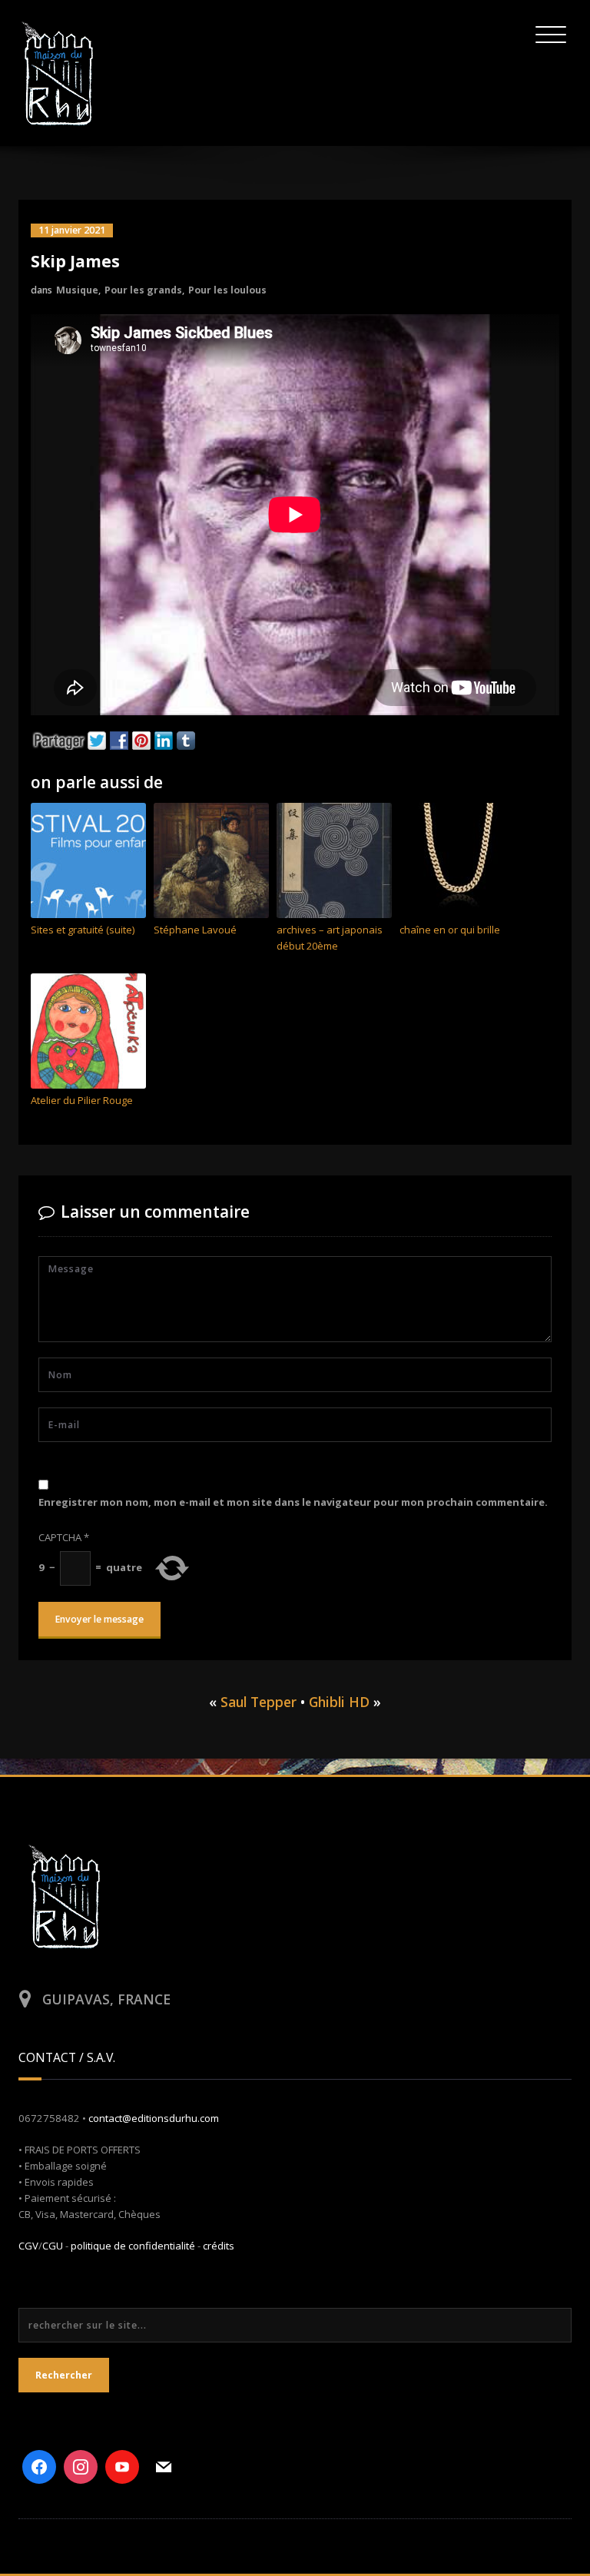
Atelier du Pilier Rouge (82, 1100)
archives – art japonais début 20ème (330, 938)
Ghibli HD (339, 1702)
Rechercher (64, 2375)
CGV (28, 2246)
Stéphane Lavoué (195, 930)
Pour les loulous (227, 290)
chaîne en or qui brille (450, 930)
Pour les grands (143, 290)
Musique (77, 290)
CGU (53, 2246)
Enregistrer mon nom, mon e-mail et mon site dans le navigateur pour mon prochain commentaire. (293, 1502)
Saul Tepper (259, 1702)
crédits (219, 2246)
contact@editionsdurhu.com (154, 2118)
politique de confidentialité (133, 2246)
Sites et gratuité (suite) (83, 930)
